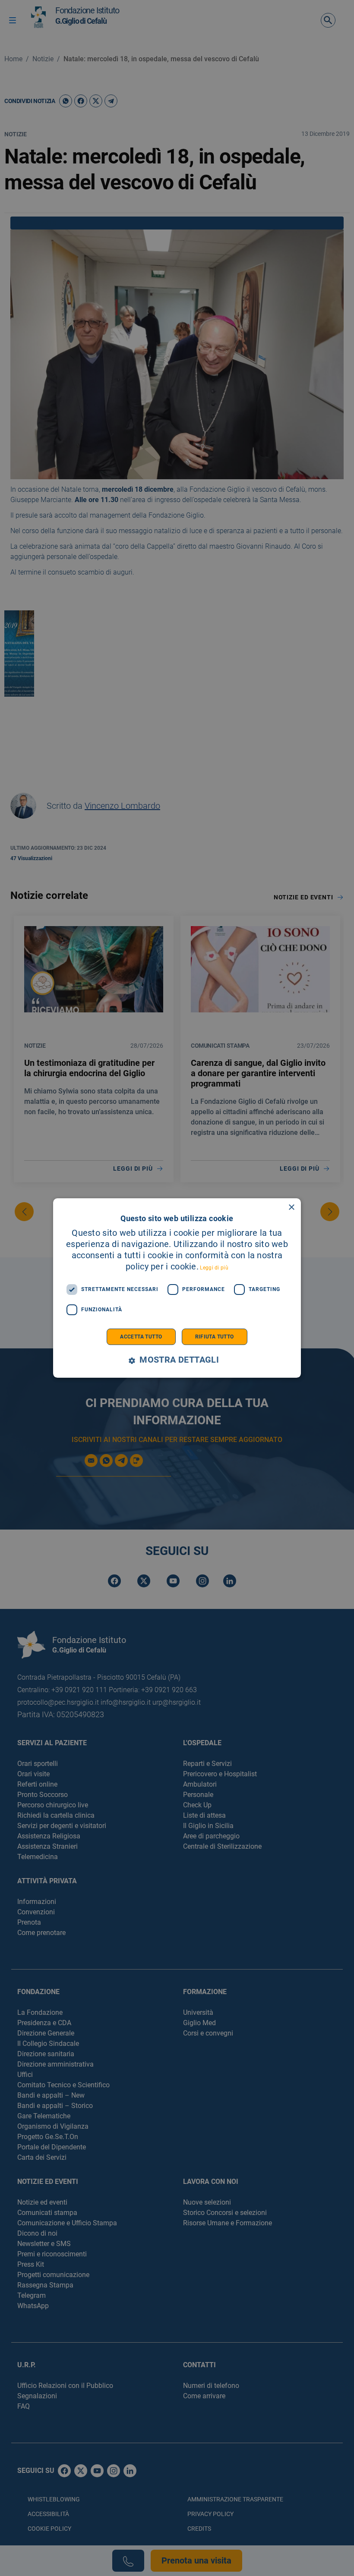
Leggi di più (214, 1268)
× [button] (291, 1208)
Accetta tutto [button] (141, 1337)
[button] (177, 1360)
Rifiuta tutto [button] (215, 1337)
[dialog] (177, 1288)
